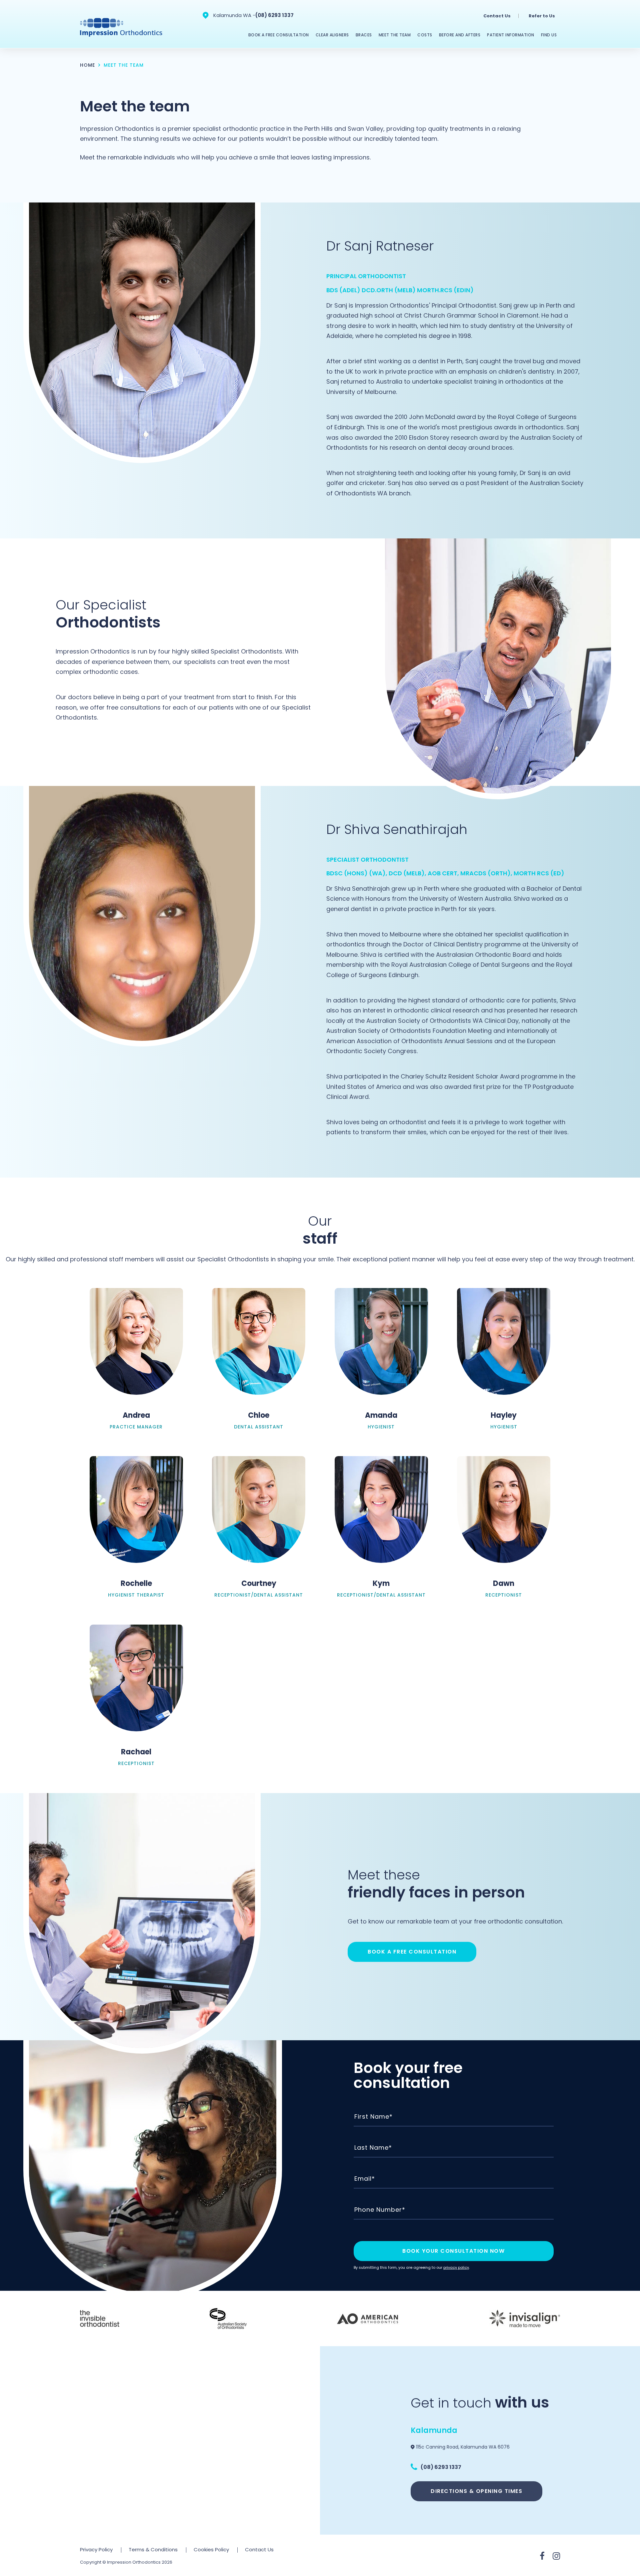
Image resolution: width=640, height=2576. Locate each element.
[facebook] (542, 2556)
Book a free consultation (412, 1952)
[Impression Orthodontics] (122, 27)
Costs (425, 35)
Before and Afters (460, 35)
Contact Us (497, 16)
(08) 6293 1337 (274, 15)
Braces (364, 35)
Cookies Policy (211, 2549)
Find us (549, 35)
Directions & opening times (476, 2491)
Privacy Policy (96, 2549)
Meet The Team (395, 35)
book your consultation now (453, 2251)
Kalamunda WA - (234, 15)
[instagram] (556, 2556)
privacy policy (456, 2267)
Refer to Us (542, 16)
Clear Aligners (332, 35)
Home (87, 65)
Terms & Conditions (153, 2549)
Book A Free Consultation (279, 35)
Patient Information (511, 35)
